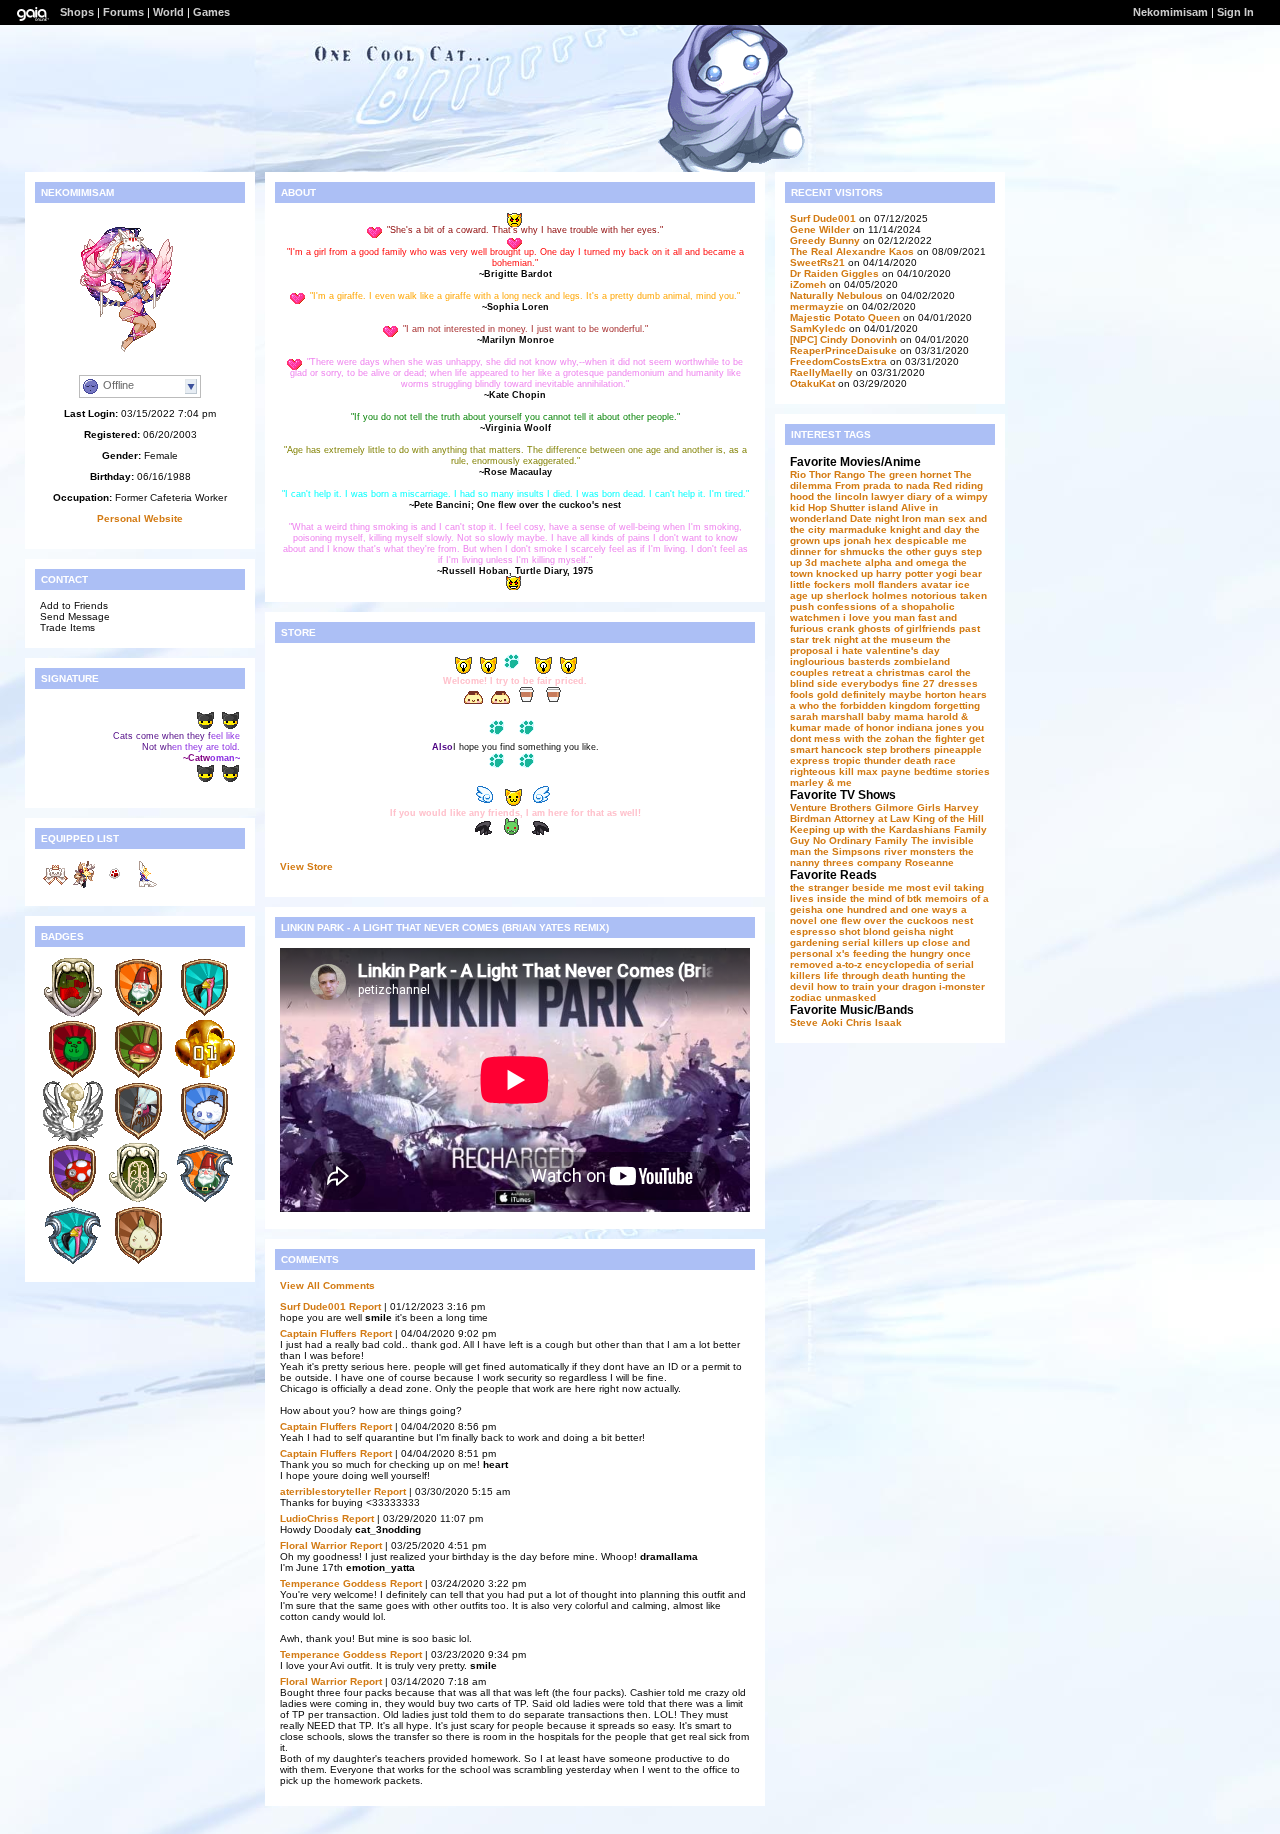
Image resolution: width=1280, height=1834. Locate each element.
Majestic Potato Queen (845, 317)
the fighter (941, 738)
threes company (862, 862)
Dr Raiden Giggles (834, 273)
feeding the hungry (898, 953)
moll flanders (886, 584)
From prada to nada (882, 485)
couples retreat (827, 672)
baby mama (895, 716)
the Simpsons (847, 851)
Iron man (923, 518)
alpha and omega (907, 562)
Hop (817, 507)
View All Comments (327, 1285)
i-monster (962, 986)
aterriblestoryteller (327, 1491)
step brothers (898, 749)
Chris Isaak (874, 1022)
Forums (123, 12)
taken (973, 595)
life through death (866, 975)
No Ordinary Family (860, 840)
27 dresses (950, 683)
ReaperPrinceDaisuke (843, 350)
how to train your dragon (876, 986)
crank (841, 628)
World (168, 12)
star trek (810, 639)
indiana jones (930, 727)
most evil (928, 887)
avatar (936, 584)
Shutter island (864, 507)
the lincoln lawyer (860, 496)
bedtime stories (952, 771)
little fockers (820, 584)
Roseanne (929, 862)
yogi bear (959, 573)
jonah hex (868, 540)
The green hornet (909, 474)
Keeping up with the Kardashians (870, 829)
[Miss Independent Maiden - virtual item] (85, 885)
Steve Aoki (816, 1022)
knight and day (926, 529)
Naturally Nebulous (838, 295)
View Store (306, 866)
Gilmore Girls (908, 807)
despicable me (931, 540)
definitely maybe (881, 694)
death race (930, 760)
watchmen (815, 617)
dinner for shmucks (837, 551)
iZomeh (808, 284)
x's (843, 953)
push (802, 606)
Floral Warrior (313, 1545)
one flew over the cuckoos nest (896, 920)
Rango (849, 474)
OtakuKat (812, 383)
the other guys (923, 551)
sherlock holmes (867, 595)
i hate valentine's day (888, 650)
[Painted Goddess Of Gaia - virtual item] (145, 885)
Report (365, 1306)
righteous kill (822, 771)
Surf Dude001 (313, 1306)
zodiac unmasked (833, 997)
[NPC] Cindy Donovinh (843, 339)
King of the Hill (948, 818)
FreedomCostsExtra (838, 361)
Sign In (1235, 12)
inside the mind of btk (869, 898)
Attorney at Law (872, 818)
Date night (874, 518)
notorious (934, 595)
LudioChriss (309, 1518)
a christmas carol (910, 672)
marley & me (821, 782)
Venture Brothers (831, 807)
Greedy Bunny (825, 240)
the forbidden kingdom (876, 705)
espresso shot (825, 931)
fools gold (814, 694)
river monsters (920, 851)
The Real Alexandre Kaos (852, 251)
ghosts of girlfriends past (919, 628)
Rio (798, 474)
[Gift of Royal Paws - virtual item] (55, 885)
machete (841, 562)
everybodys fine (880, 683)
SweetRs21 (817, 262)
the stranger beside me (846, 887)
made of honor (859, 727)
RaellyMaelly (821, 372)
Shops (77, 12)
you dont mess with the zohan (887, 733)
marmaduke (858, 529)
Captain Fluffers (318, 1333)
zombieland (922, 661)
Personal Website (140, 518)
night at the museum (883, 639)
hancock (842, 749)
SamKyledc (818, 328)
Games (211, 12)
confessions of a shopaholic (886, 606)
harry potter (904, 573)
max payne (884, 771)
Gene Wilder (820, 229)
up (817, 595)
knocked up (844, 573)
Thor (820, 474)
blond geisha (894, 931)
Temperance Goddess (333, 1583)
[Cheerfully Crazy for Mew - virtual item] (115, 885)
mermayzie (817, 306)
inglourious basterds (840, 661)
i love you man (879, 617)
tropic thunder (867, 760)
